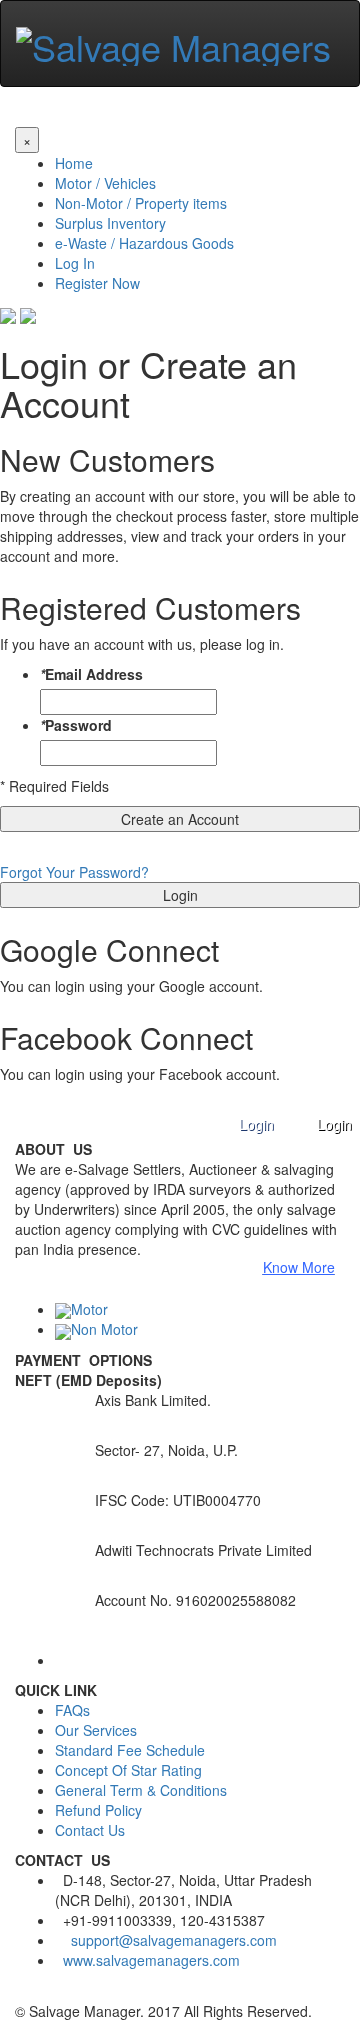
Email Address (91, 674)
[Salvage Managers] (173, 40)
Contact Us (90, 1830)
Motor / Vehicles (105, 183)
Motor (89, 1309)
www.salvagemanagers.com (151, 1960)
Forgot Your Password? (74, 872)
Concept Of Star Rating (128, 1770)
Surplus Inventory (110, 223)
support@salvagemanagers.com (174, 1940)
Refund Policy (98, 1810)
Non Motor (104, 1329)
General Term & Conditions (141, 1790)
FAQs (72, 1710)
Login (334, 1124)
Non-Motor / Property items (141, 203)
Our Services (96, 1730)
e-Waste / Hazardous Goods (144, 243)
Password (76, 725)
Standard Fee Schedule (130, 1750)
